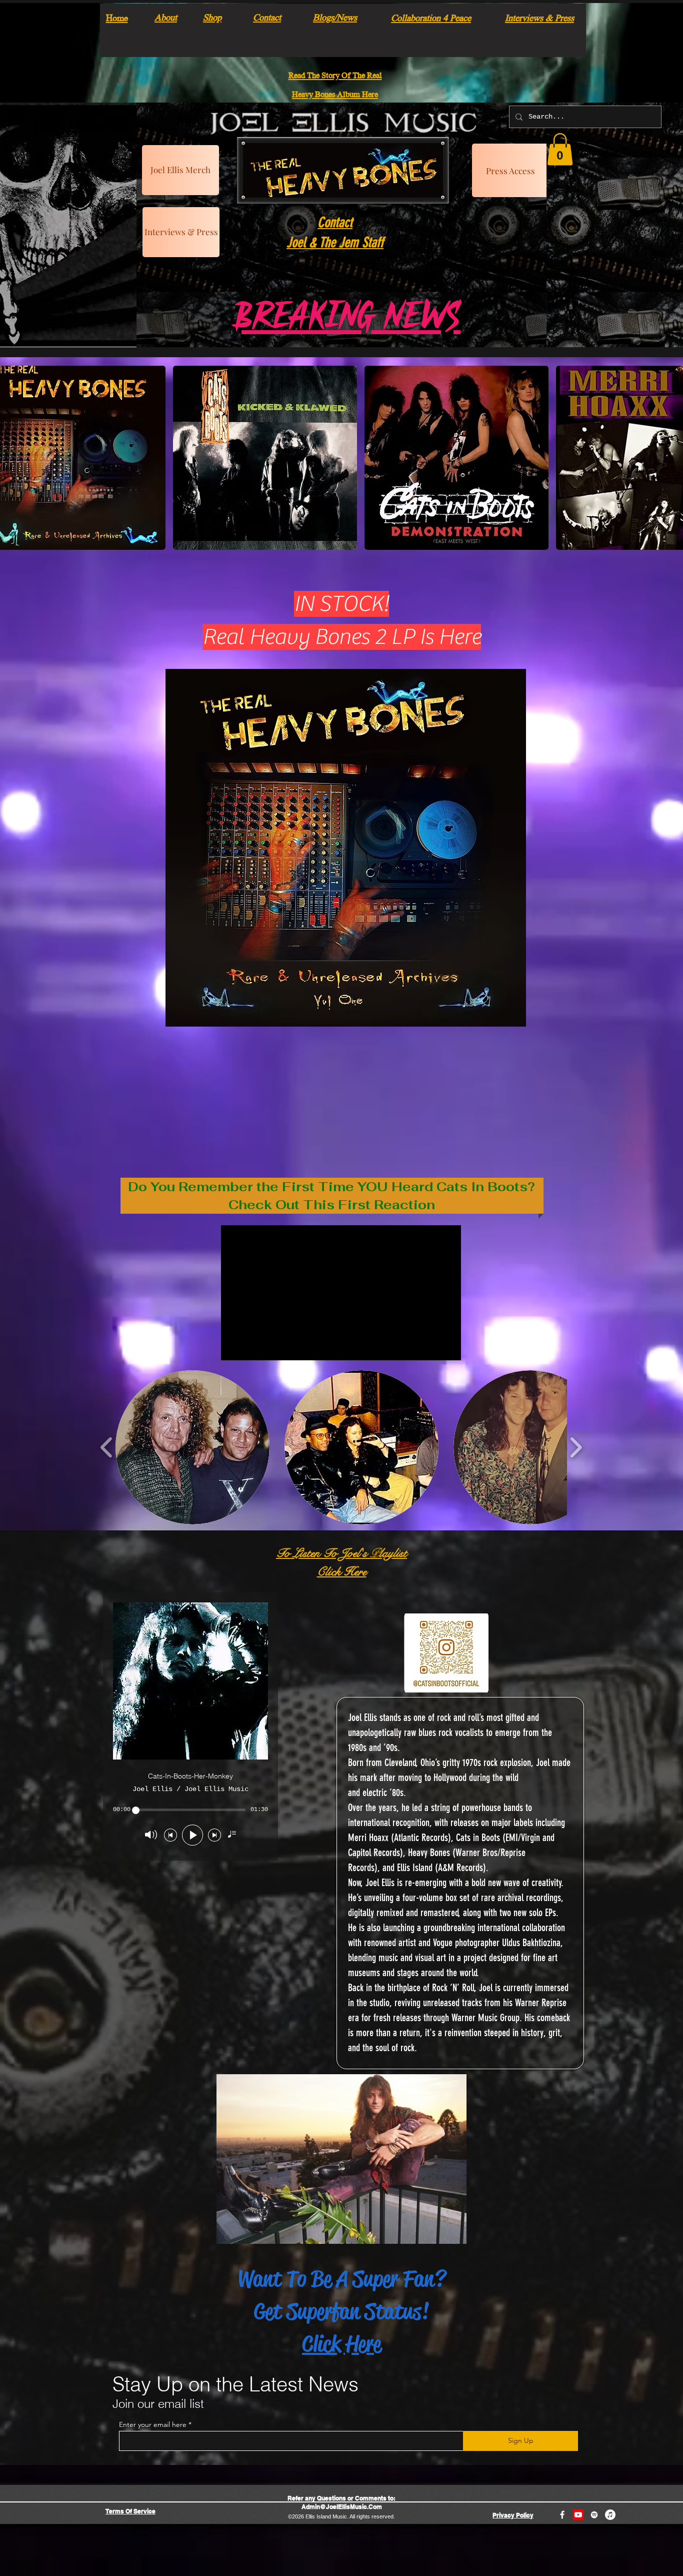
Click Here (341, 2344)
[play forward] (576, 1447)
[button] (560, 149)
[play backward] (107, 1447)
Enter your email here (153, 2424)
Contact (267, 17)
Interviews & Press (539, 17)
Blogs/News (335, 17)
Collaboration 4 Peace (431, 17)
